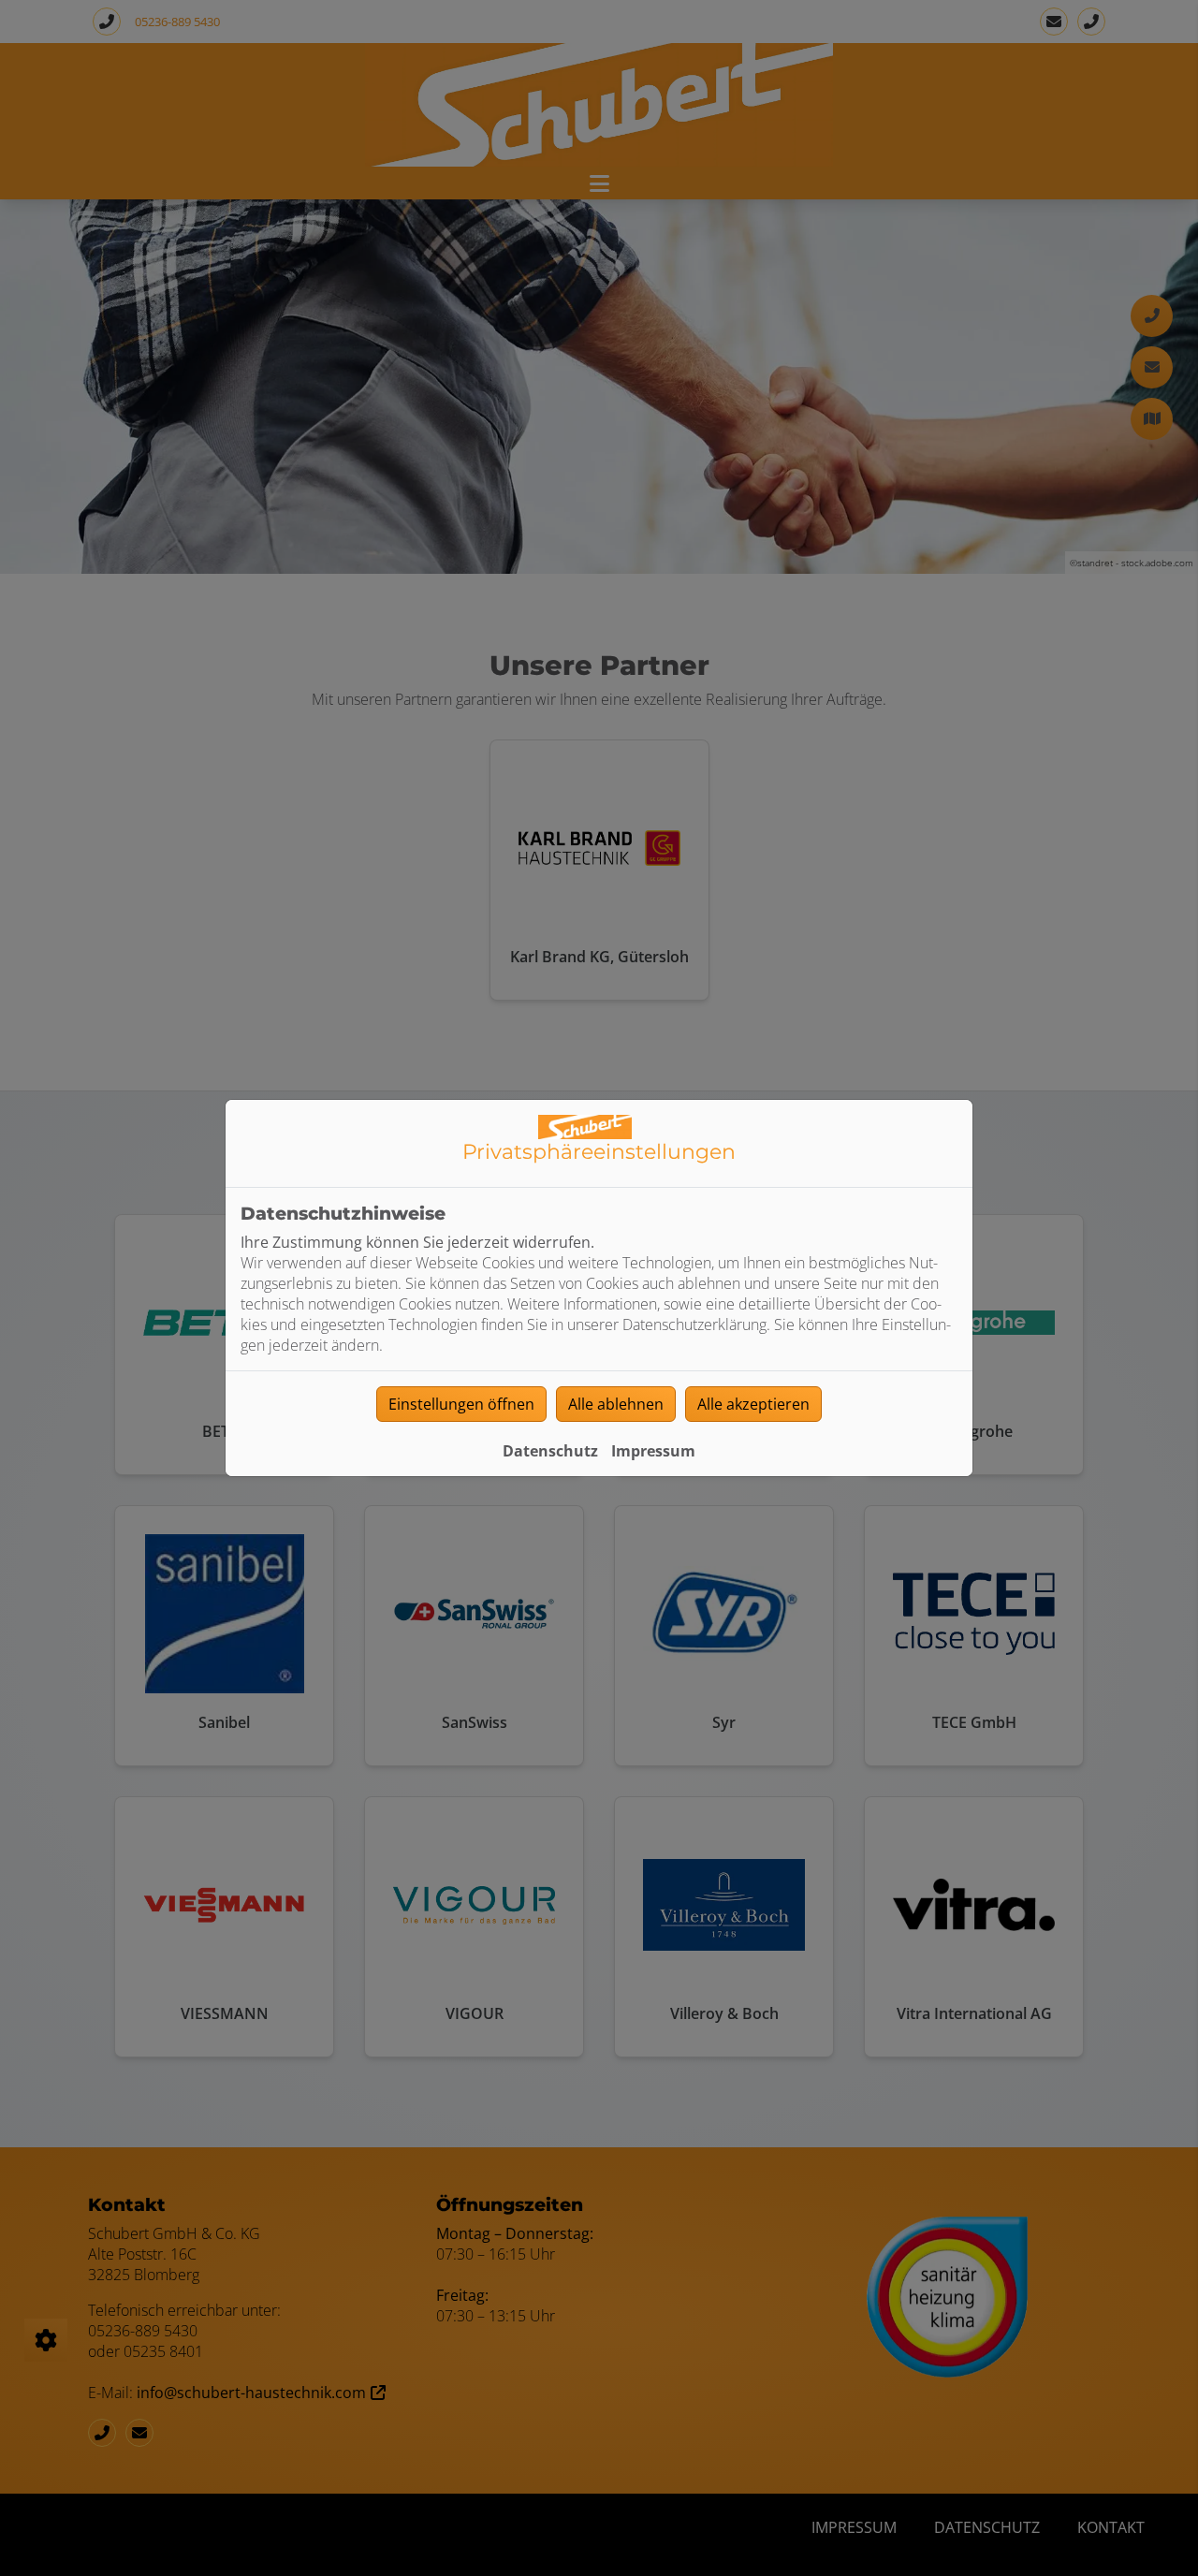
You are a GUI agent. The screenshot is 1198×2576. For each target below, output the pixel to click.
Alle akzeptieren (753, 1404)
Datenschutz (550, 1451)
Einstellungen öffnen (461, 1404)
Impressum (653, 1451)
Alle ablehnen (616, 1404)
